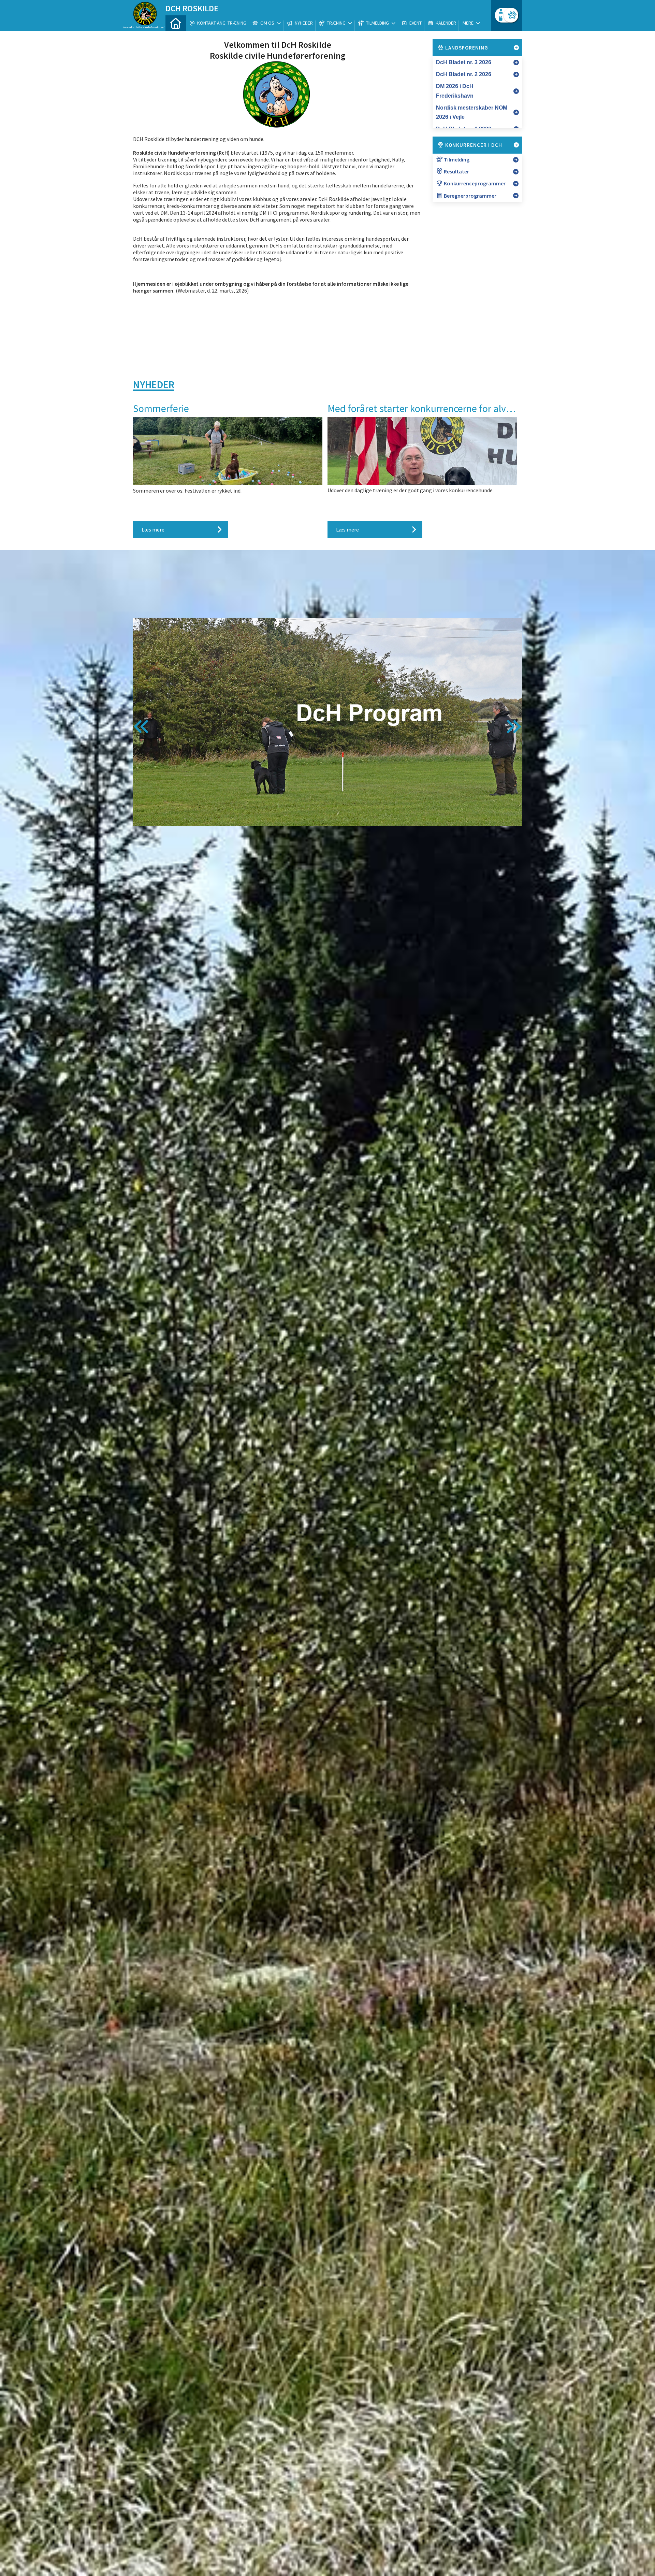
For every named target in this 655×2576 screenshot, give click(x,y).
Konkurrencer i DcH (473, 145)
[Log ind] (511, 15)
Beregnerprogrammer (470, 196)
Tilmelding (456, 159)
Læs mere (153, 529)
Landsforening (466, 48)
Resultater (456, 171)
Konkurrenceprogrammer (474, 183)
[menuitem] (176, 23)
